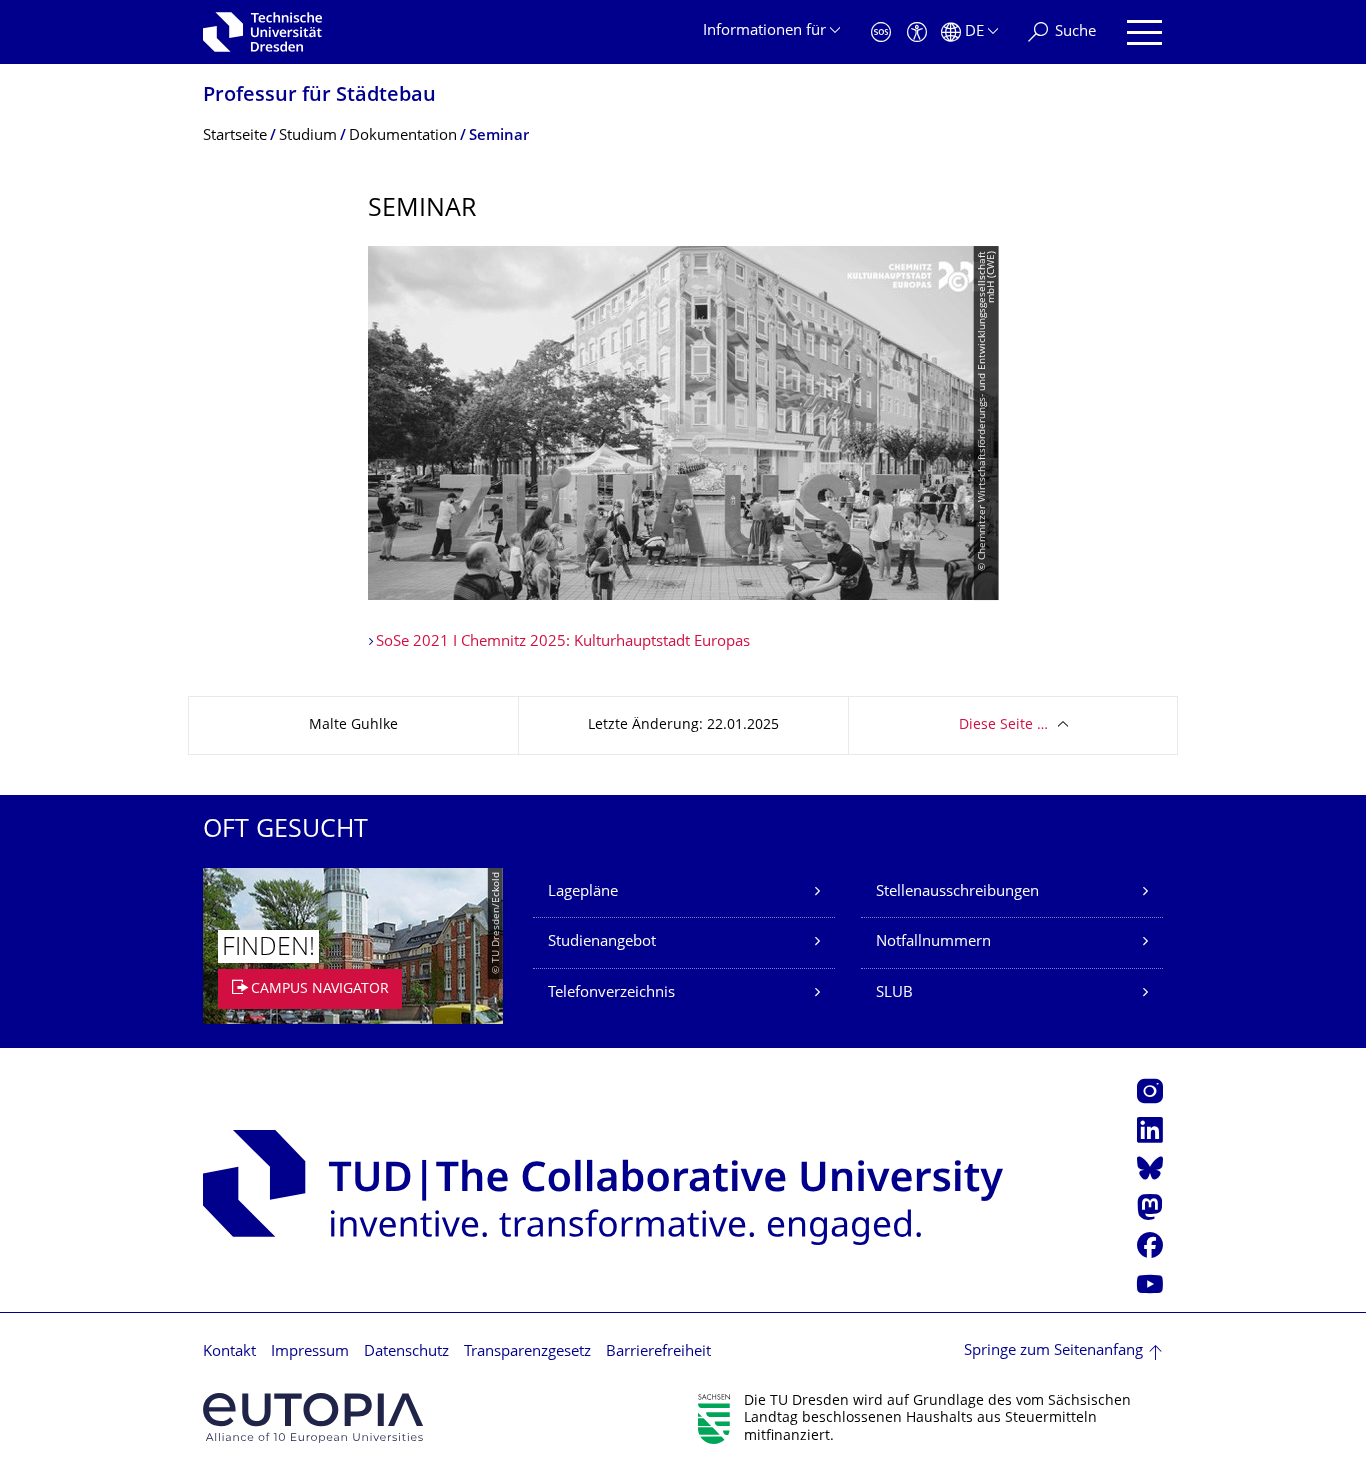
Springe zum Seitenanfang (1053, 1351)
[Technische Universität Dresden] (262, 32)
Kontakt (229, 1352)
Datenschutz (406, 1352)
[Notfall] (881, 32)
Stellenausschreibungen (957, 892)
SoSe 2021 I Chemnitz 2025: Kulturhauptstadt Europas (563, 642)
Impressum (310, 1352)
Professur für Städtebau (319, 96)
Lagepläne (583, 892)
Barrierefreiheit (658, 1352)
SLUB (894, 993)
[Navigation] (1144, 32)
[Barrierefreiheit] (917, 32)
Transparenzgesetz (527, 1352)
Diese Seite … (1003, 725)
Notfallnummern (933, 942)
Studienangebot (602, 942)
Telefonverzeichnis (611, 993)
